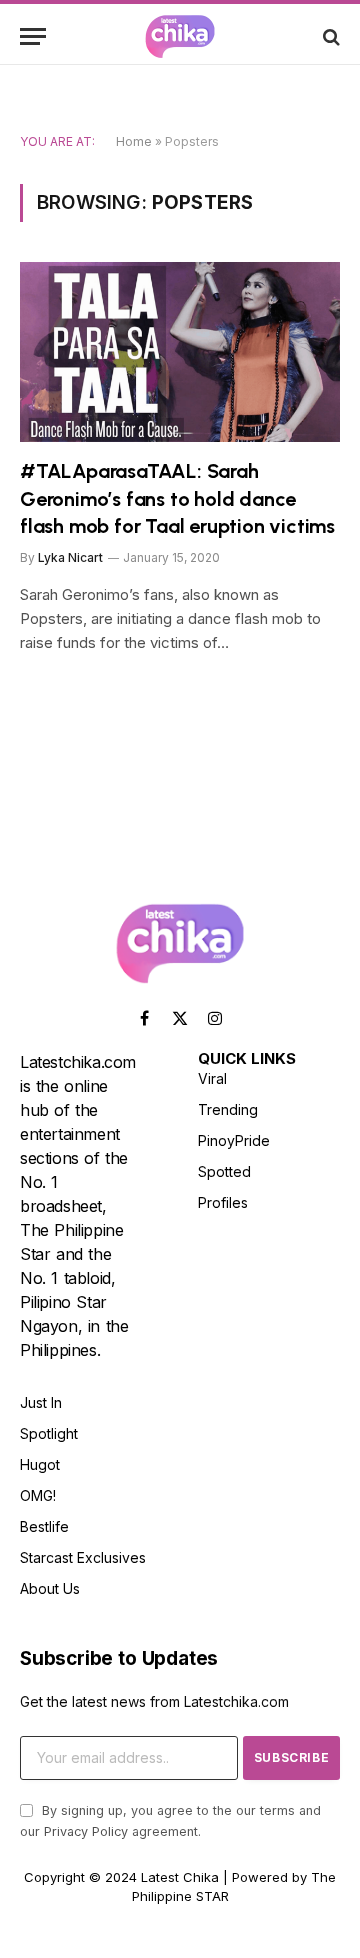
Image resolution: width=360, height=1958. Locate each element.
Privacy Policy (86, 1831)
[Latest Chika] (180, 36)
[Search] (329, 36)
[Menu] (33, 36)
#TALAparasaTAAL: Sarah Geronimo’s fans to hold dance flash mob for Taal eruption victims (177, 498)
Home (134, 141)
